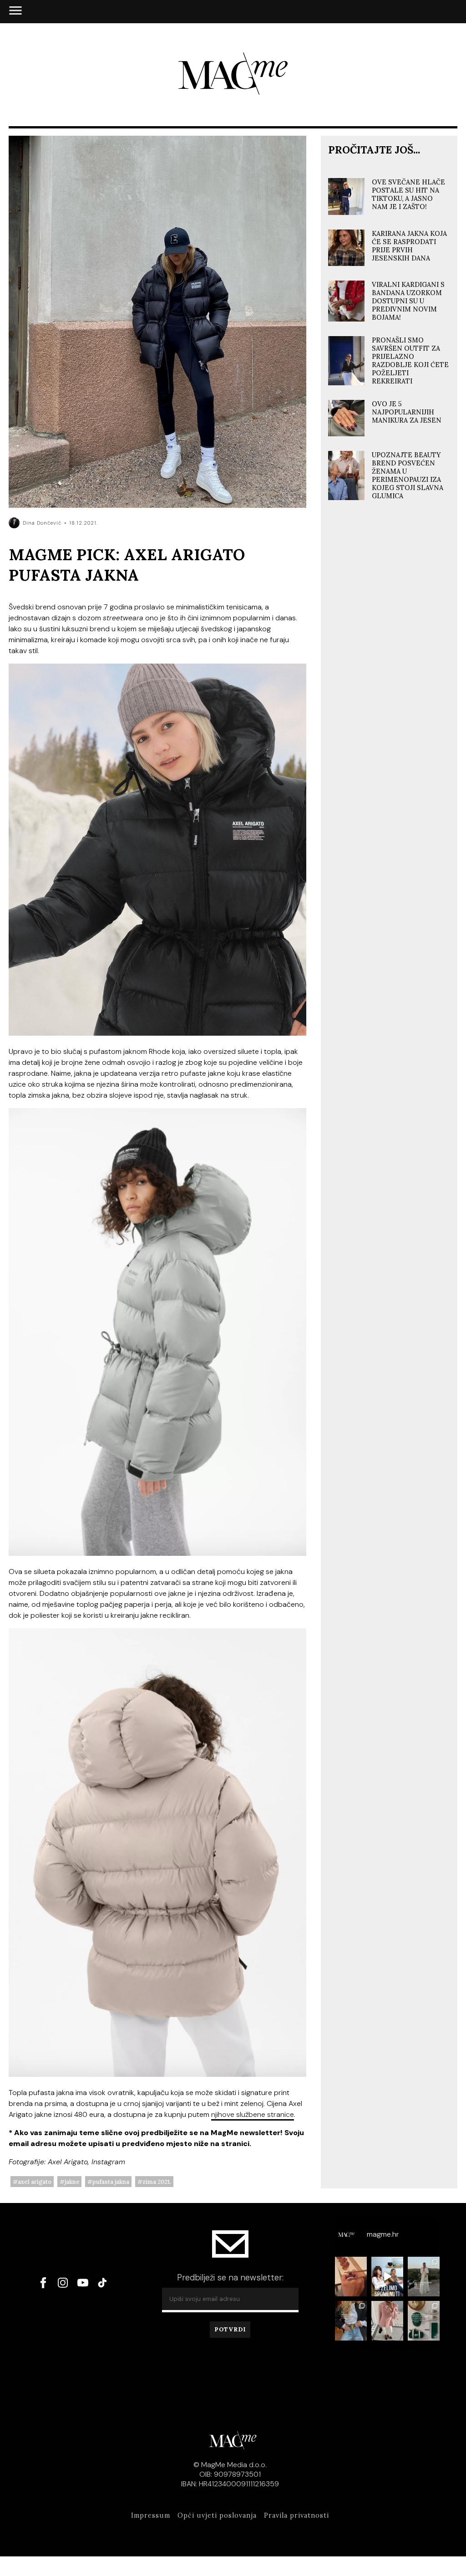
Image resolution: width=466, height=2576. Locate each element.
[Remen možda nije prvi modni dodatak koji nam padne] (351, 2321)
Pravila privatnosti (296, 2515)
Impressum (151, 2515)
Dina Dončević (42, 523)
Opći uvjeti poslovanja (217, 2515)
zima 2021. (157, 2182)
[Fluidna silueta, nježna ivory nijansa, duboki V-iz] (424, 2277)
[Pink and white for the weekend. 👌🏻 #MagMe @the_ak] (387, 2321)
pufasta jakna (111, 2182)
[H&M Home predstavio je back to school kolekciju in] (424, 2321)
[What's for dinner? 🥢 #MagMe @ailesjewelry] (351, 2277)
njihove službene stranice (253, 2114)
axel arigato (35, 2182)
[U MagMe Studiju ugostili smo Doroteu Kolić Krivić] (387, 2277)
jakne (72, 2182)
